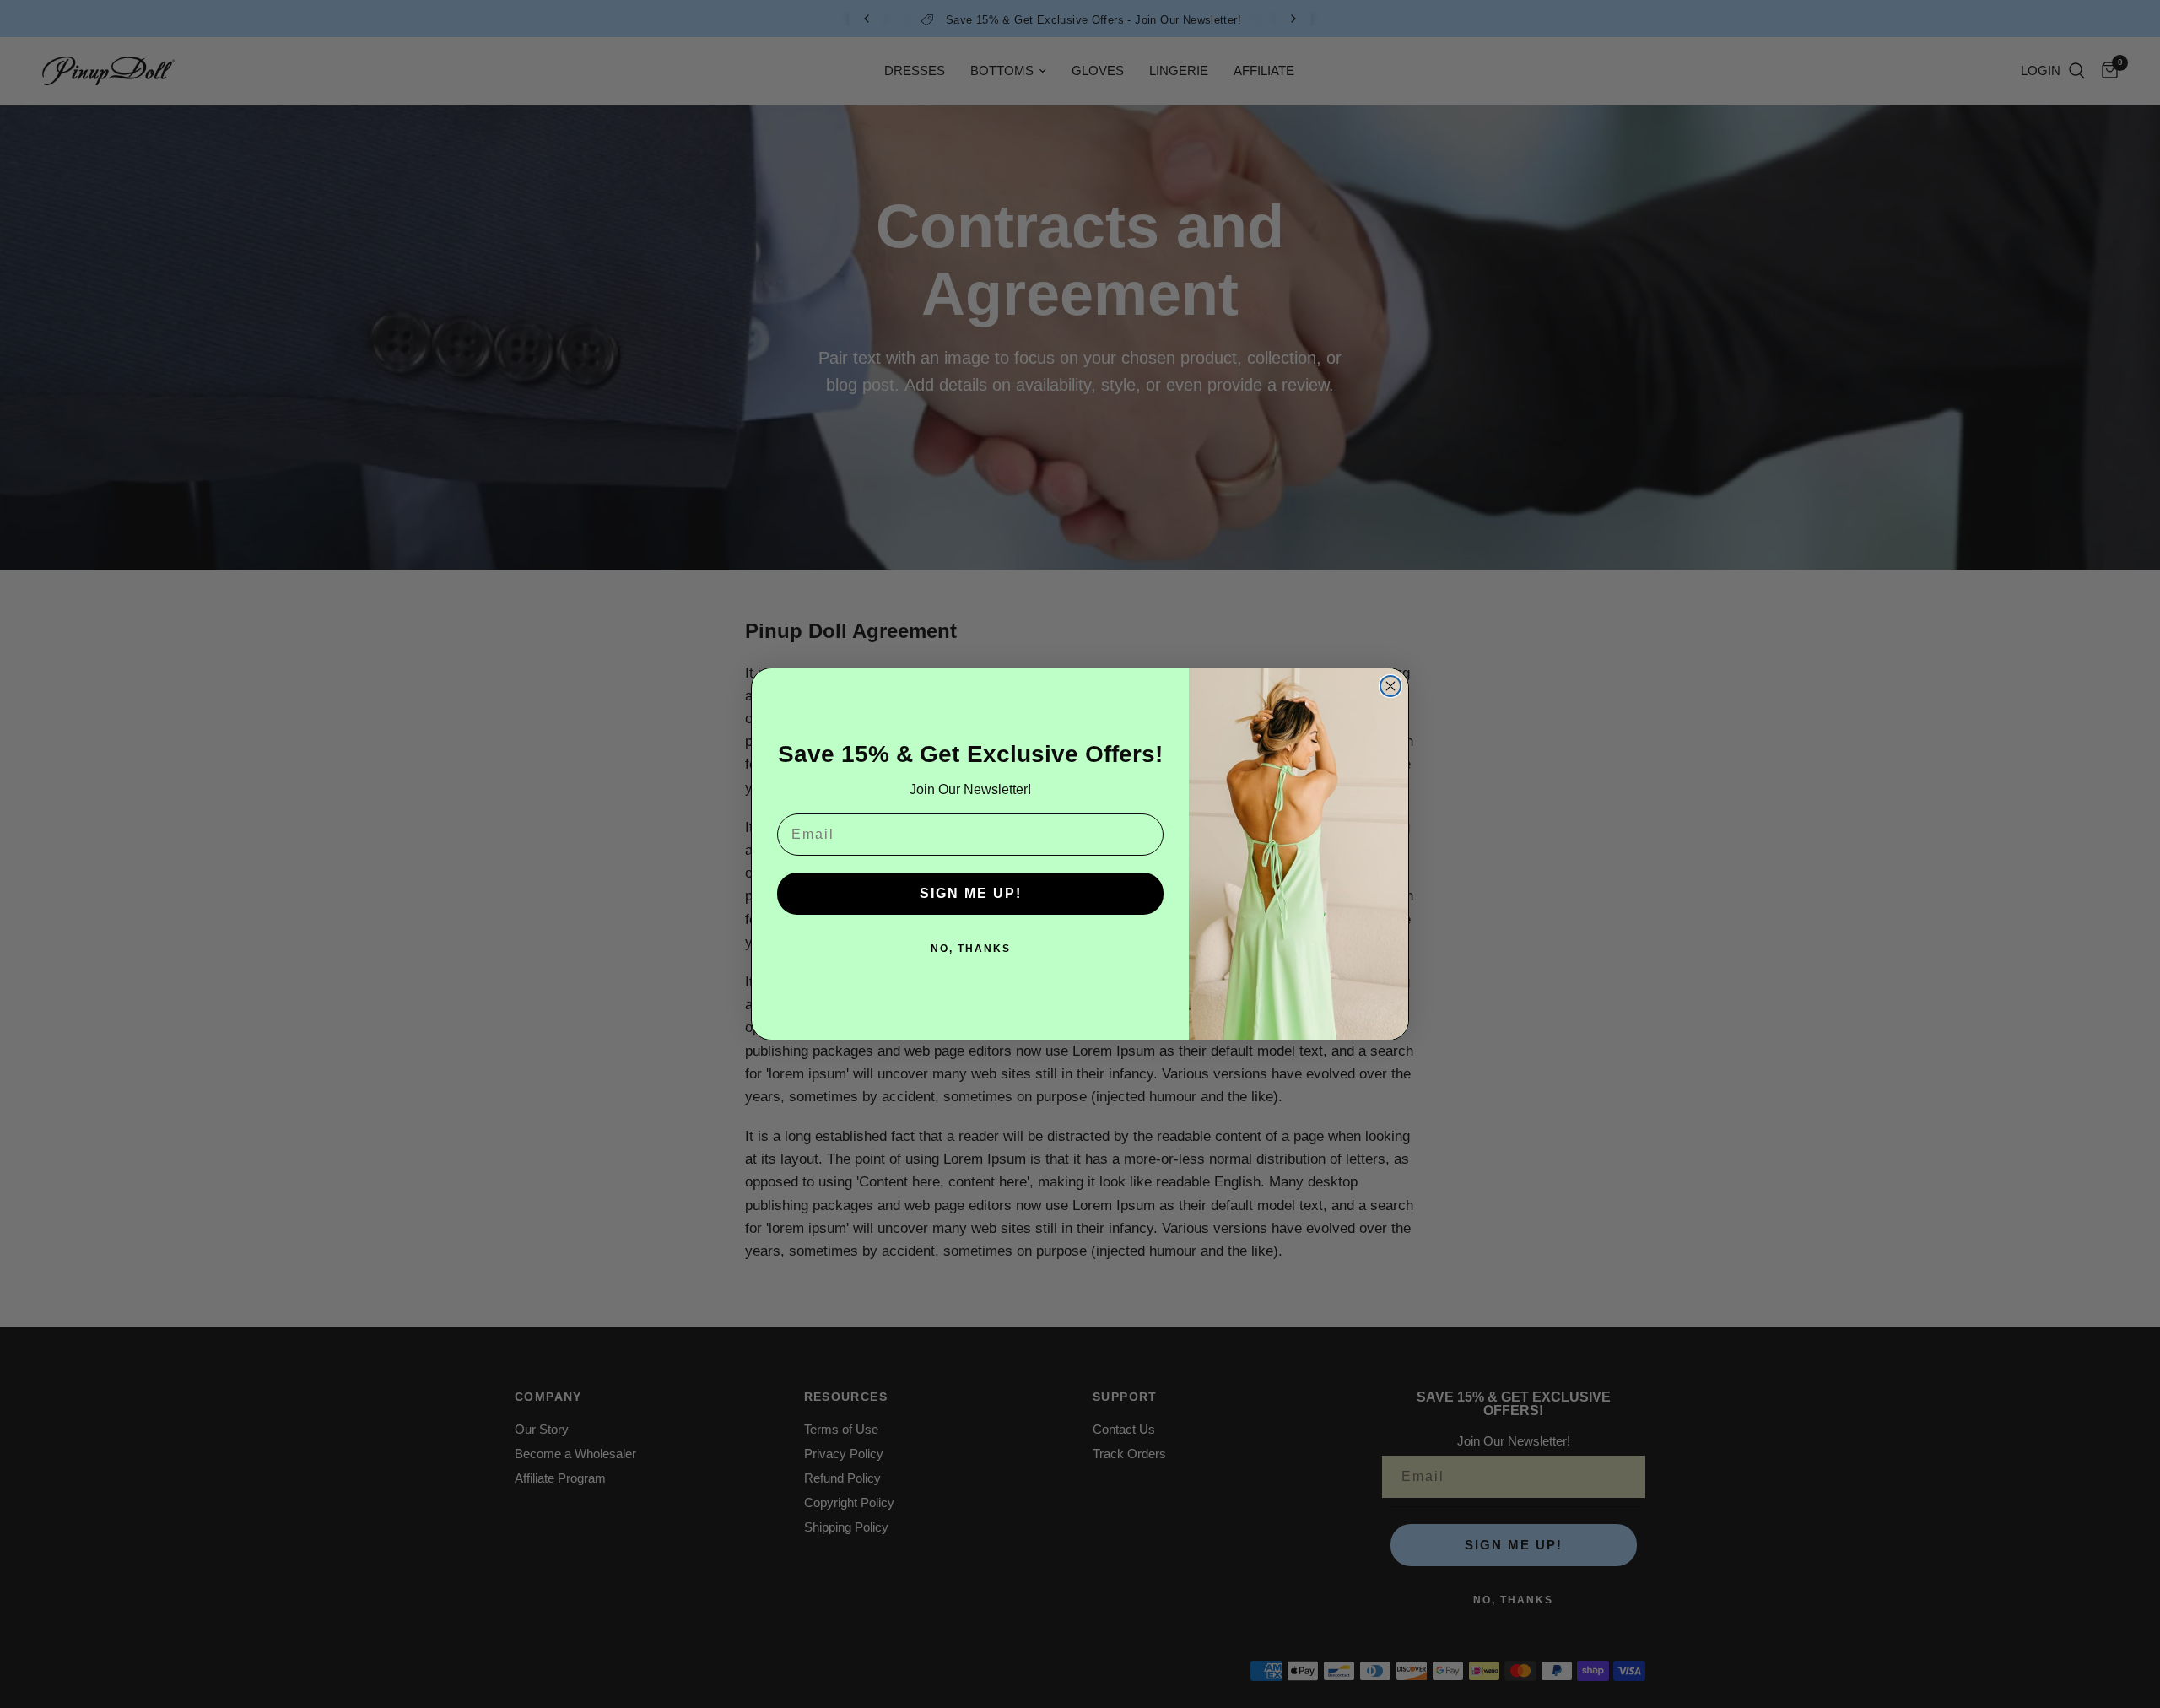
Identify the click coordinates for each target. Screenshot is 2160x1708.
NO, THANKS (971, 949)
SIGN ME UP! (971, 893)
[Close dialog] (1390, 686)
